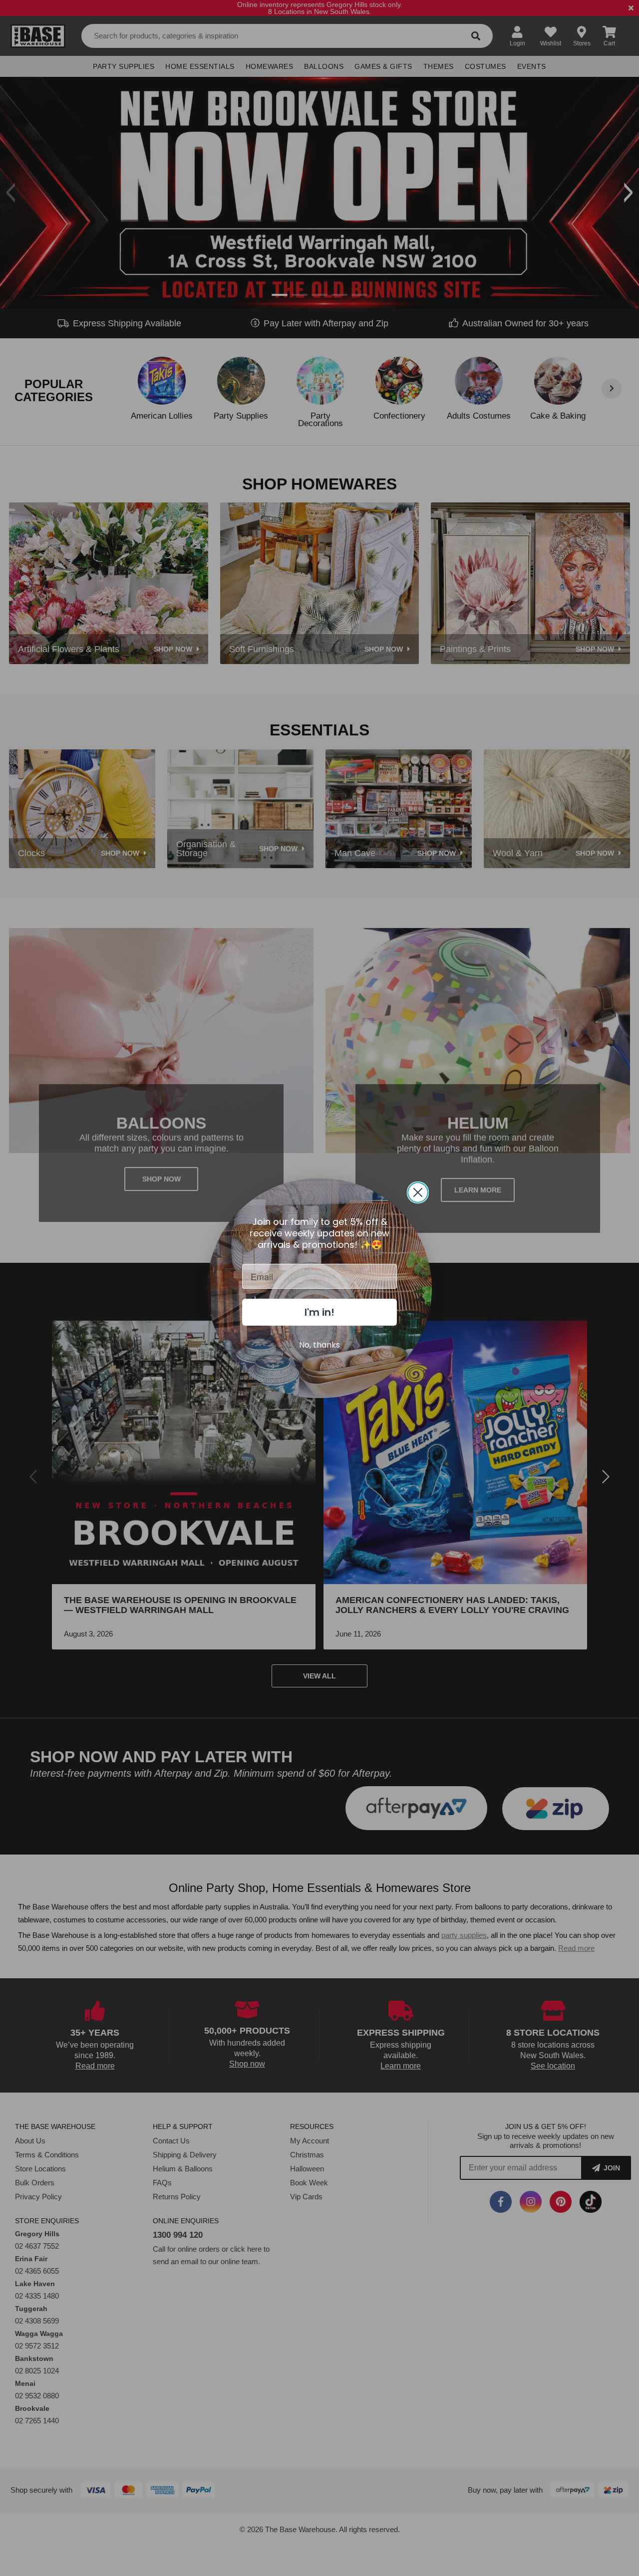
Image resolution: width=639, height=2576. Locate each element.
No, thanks (319, 1345)
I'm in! (319, 1312)
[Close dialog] (418, 1192)
